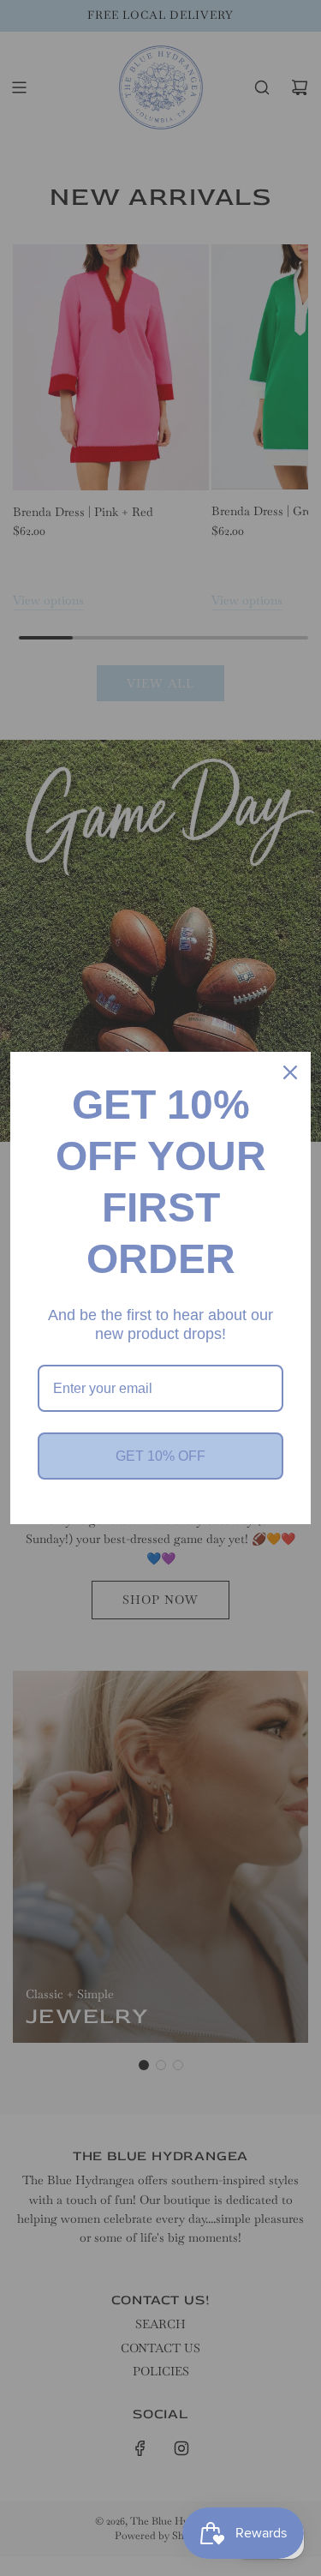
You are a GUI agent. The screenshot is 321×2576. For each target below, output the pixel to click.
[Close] (290, 1072)
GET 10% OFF (160, 1456)
